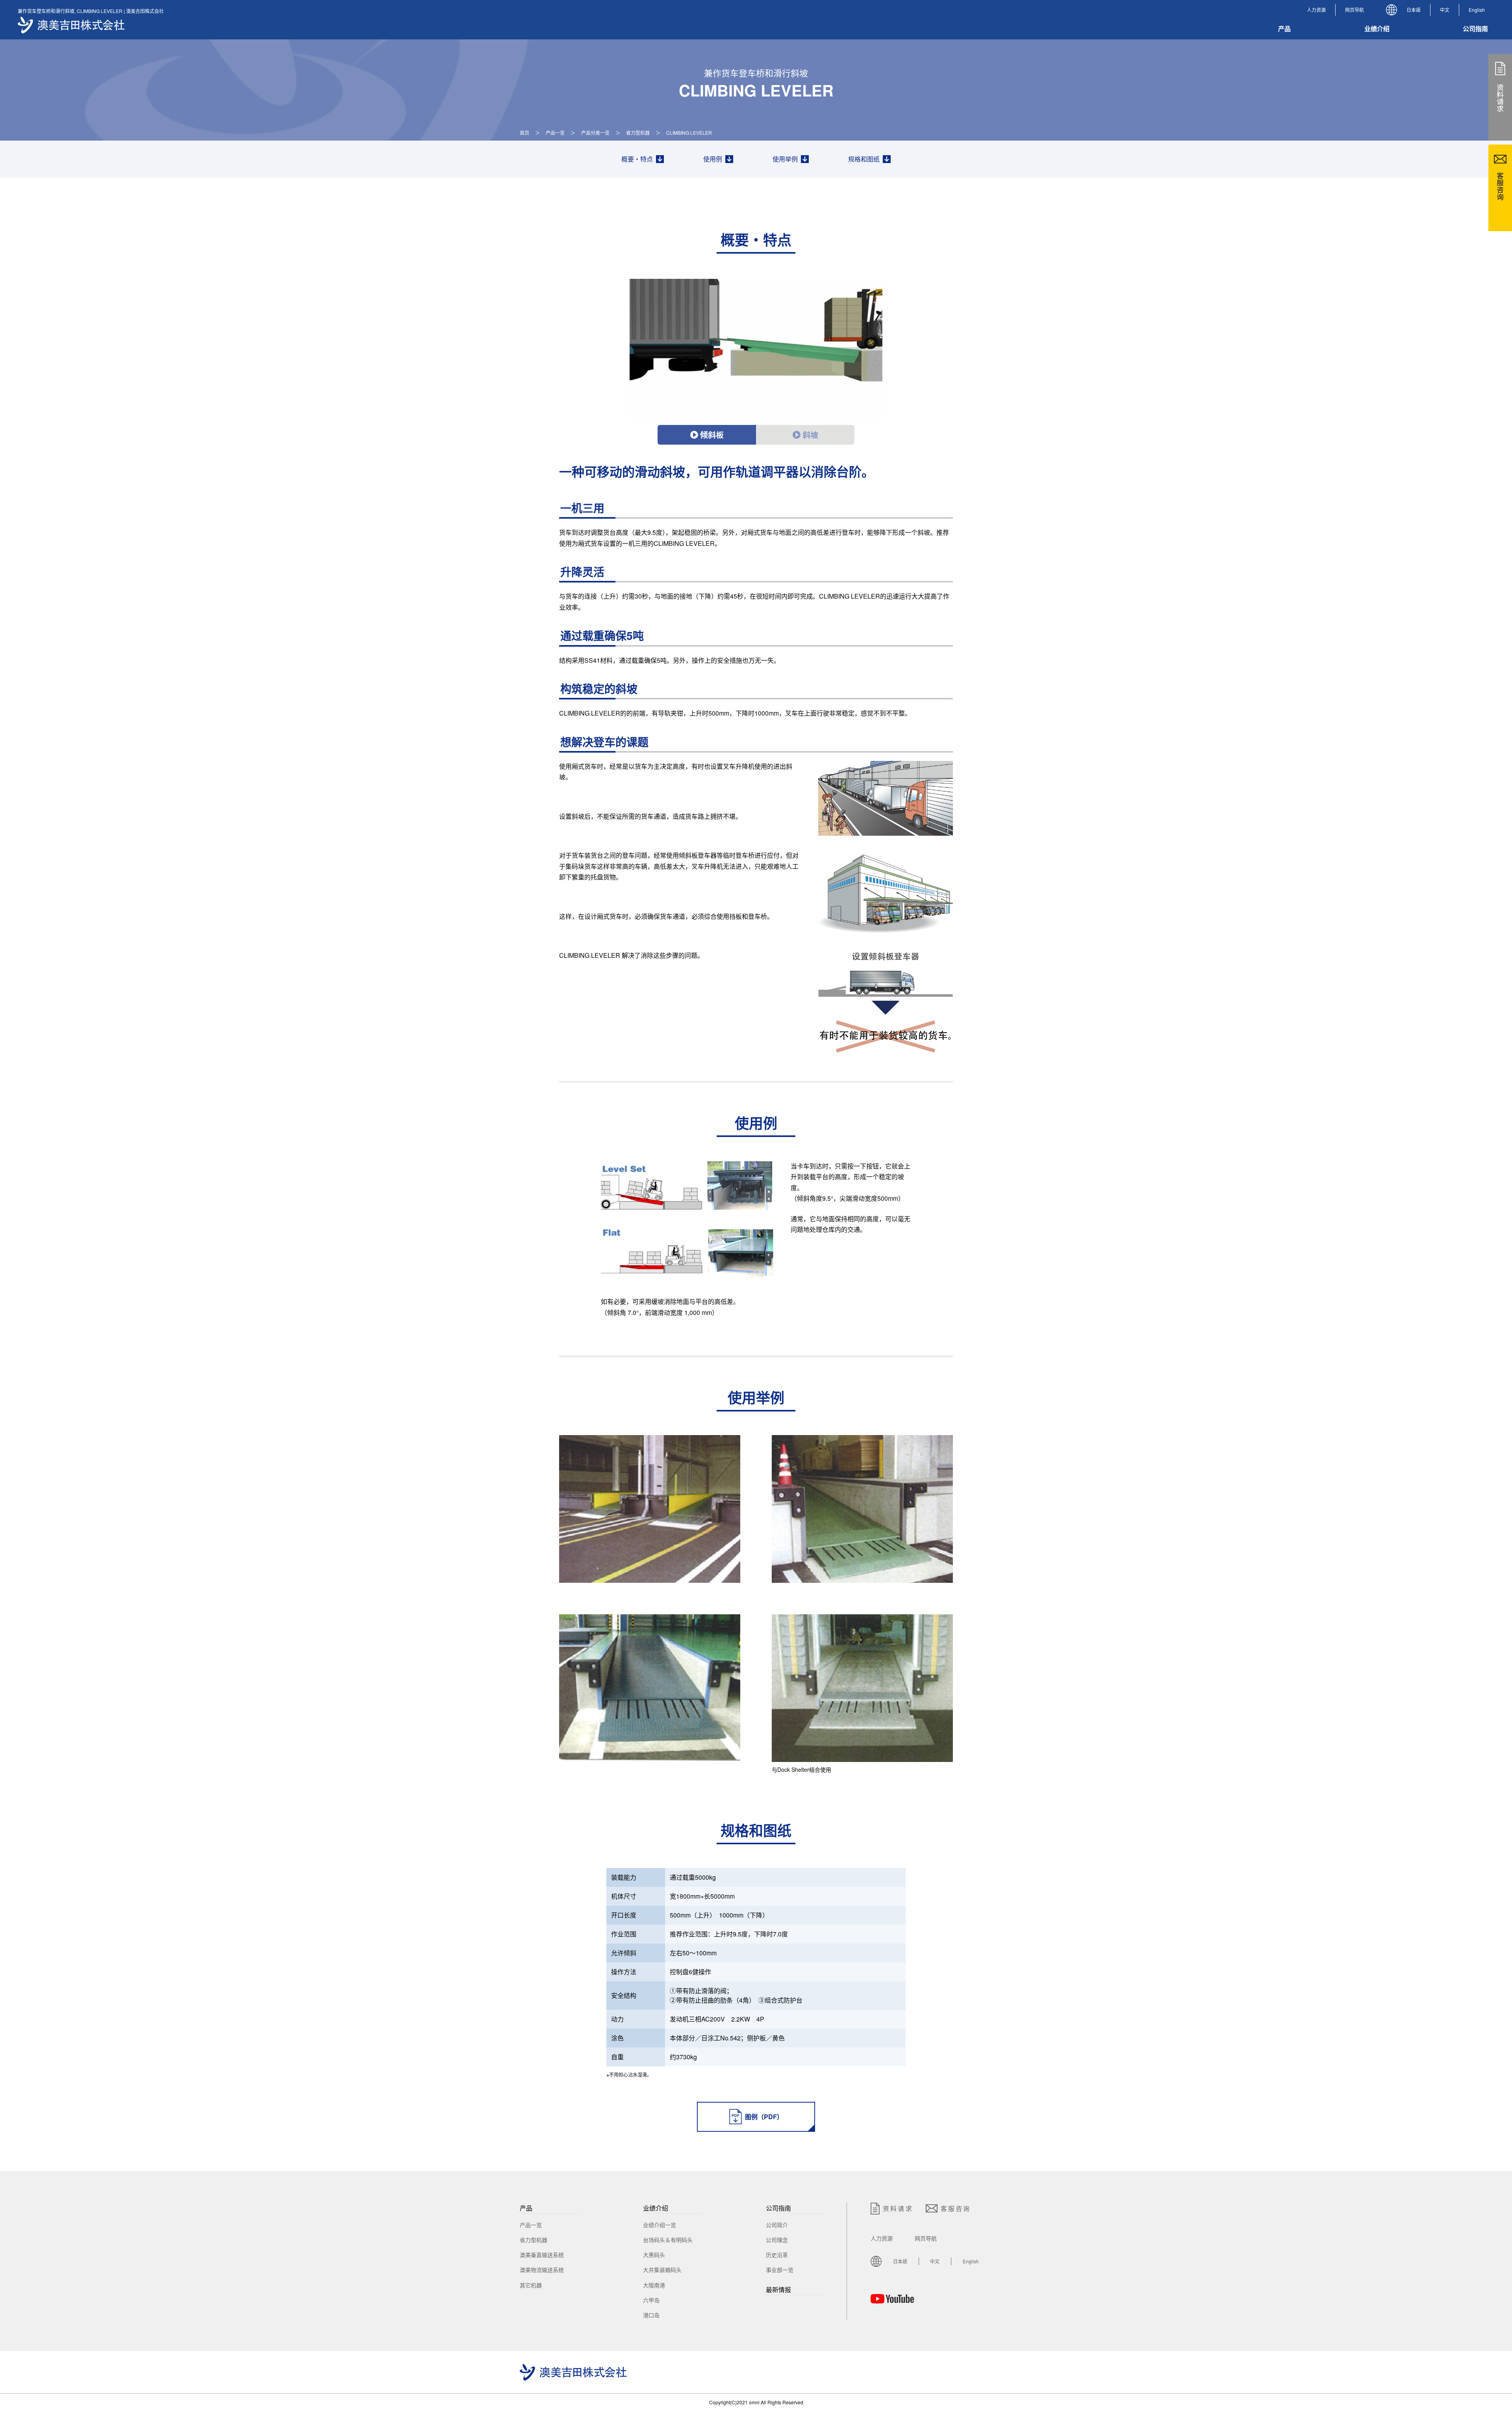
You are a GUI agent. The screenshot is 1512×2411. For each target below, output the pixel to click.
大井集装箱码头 (662, 2270)
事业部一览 (780, 2270)
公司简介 (777, 2225)
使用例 (713, 159)
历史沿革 (777, 2255)
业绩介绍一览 (660, 2225)
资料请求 (898, 2208)
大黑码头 (654, 2255)
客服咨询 (956, 2208)
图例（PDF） (764, 2117)
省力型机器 (638, 133)
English (1477, 10)
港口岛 (651, 2315)
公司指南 (778, 2208)
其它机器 (531, 2285)
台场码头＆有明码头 (668, 2240)
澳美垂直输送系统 (542, 2255)
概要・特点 (637, 159)
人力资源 (1316, 10)
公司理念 (777, 2240)
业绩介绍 (656, 2208)
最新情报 (778, 2290)
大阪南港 (654, 2285)
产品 (526, 2208)
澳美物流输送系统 (542, 2270)
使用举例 (785, 159)
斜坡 (810, 435)
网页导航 (1354, 10)
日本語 (1414, 10)
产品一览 (555, 133)
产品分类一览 (595, 133)
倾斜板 (712, 435)
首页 (524, 133)
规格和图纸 (864, 159)
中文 (1445, 10)
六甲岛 (651, 2300)
